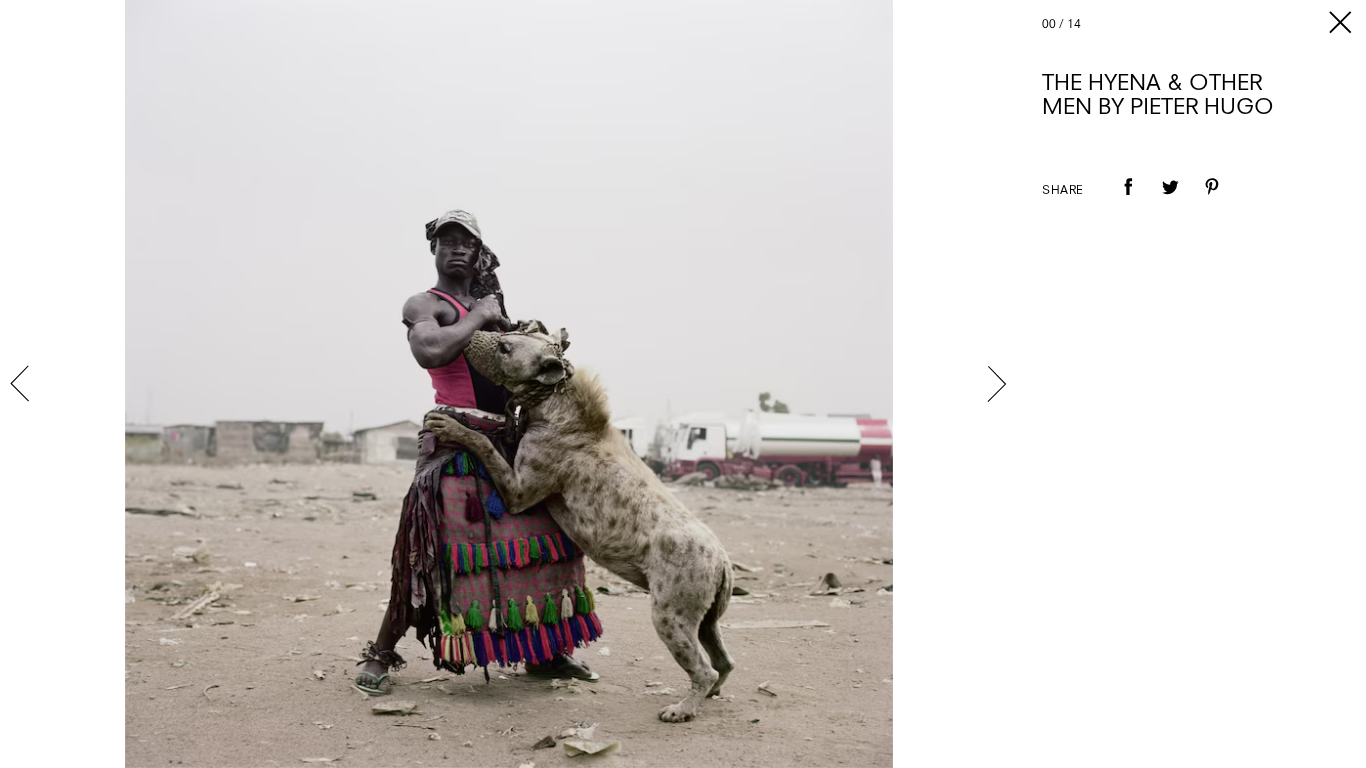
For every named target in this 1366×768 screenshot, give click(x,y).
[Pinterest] (1212, 201)
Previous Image (22, 384)
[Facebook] (1128, 201)
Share (1063, 191)
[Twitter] (1170, 201)
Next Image (996, 384)
